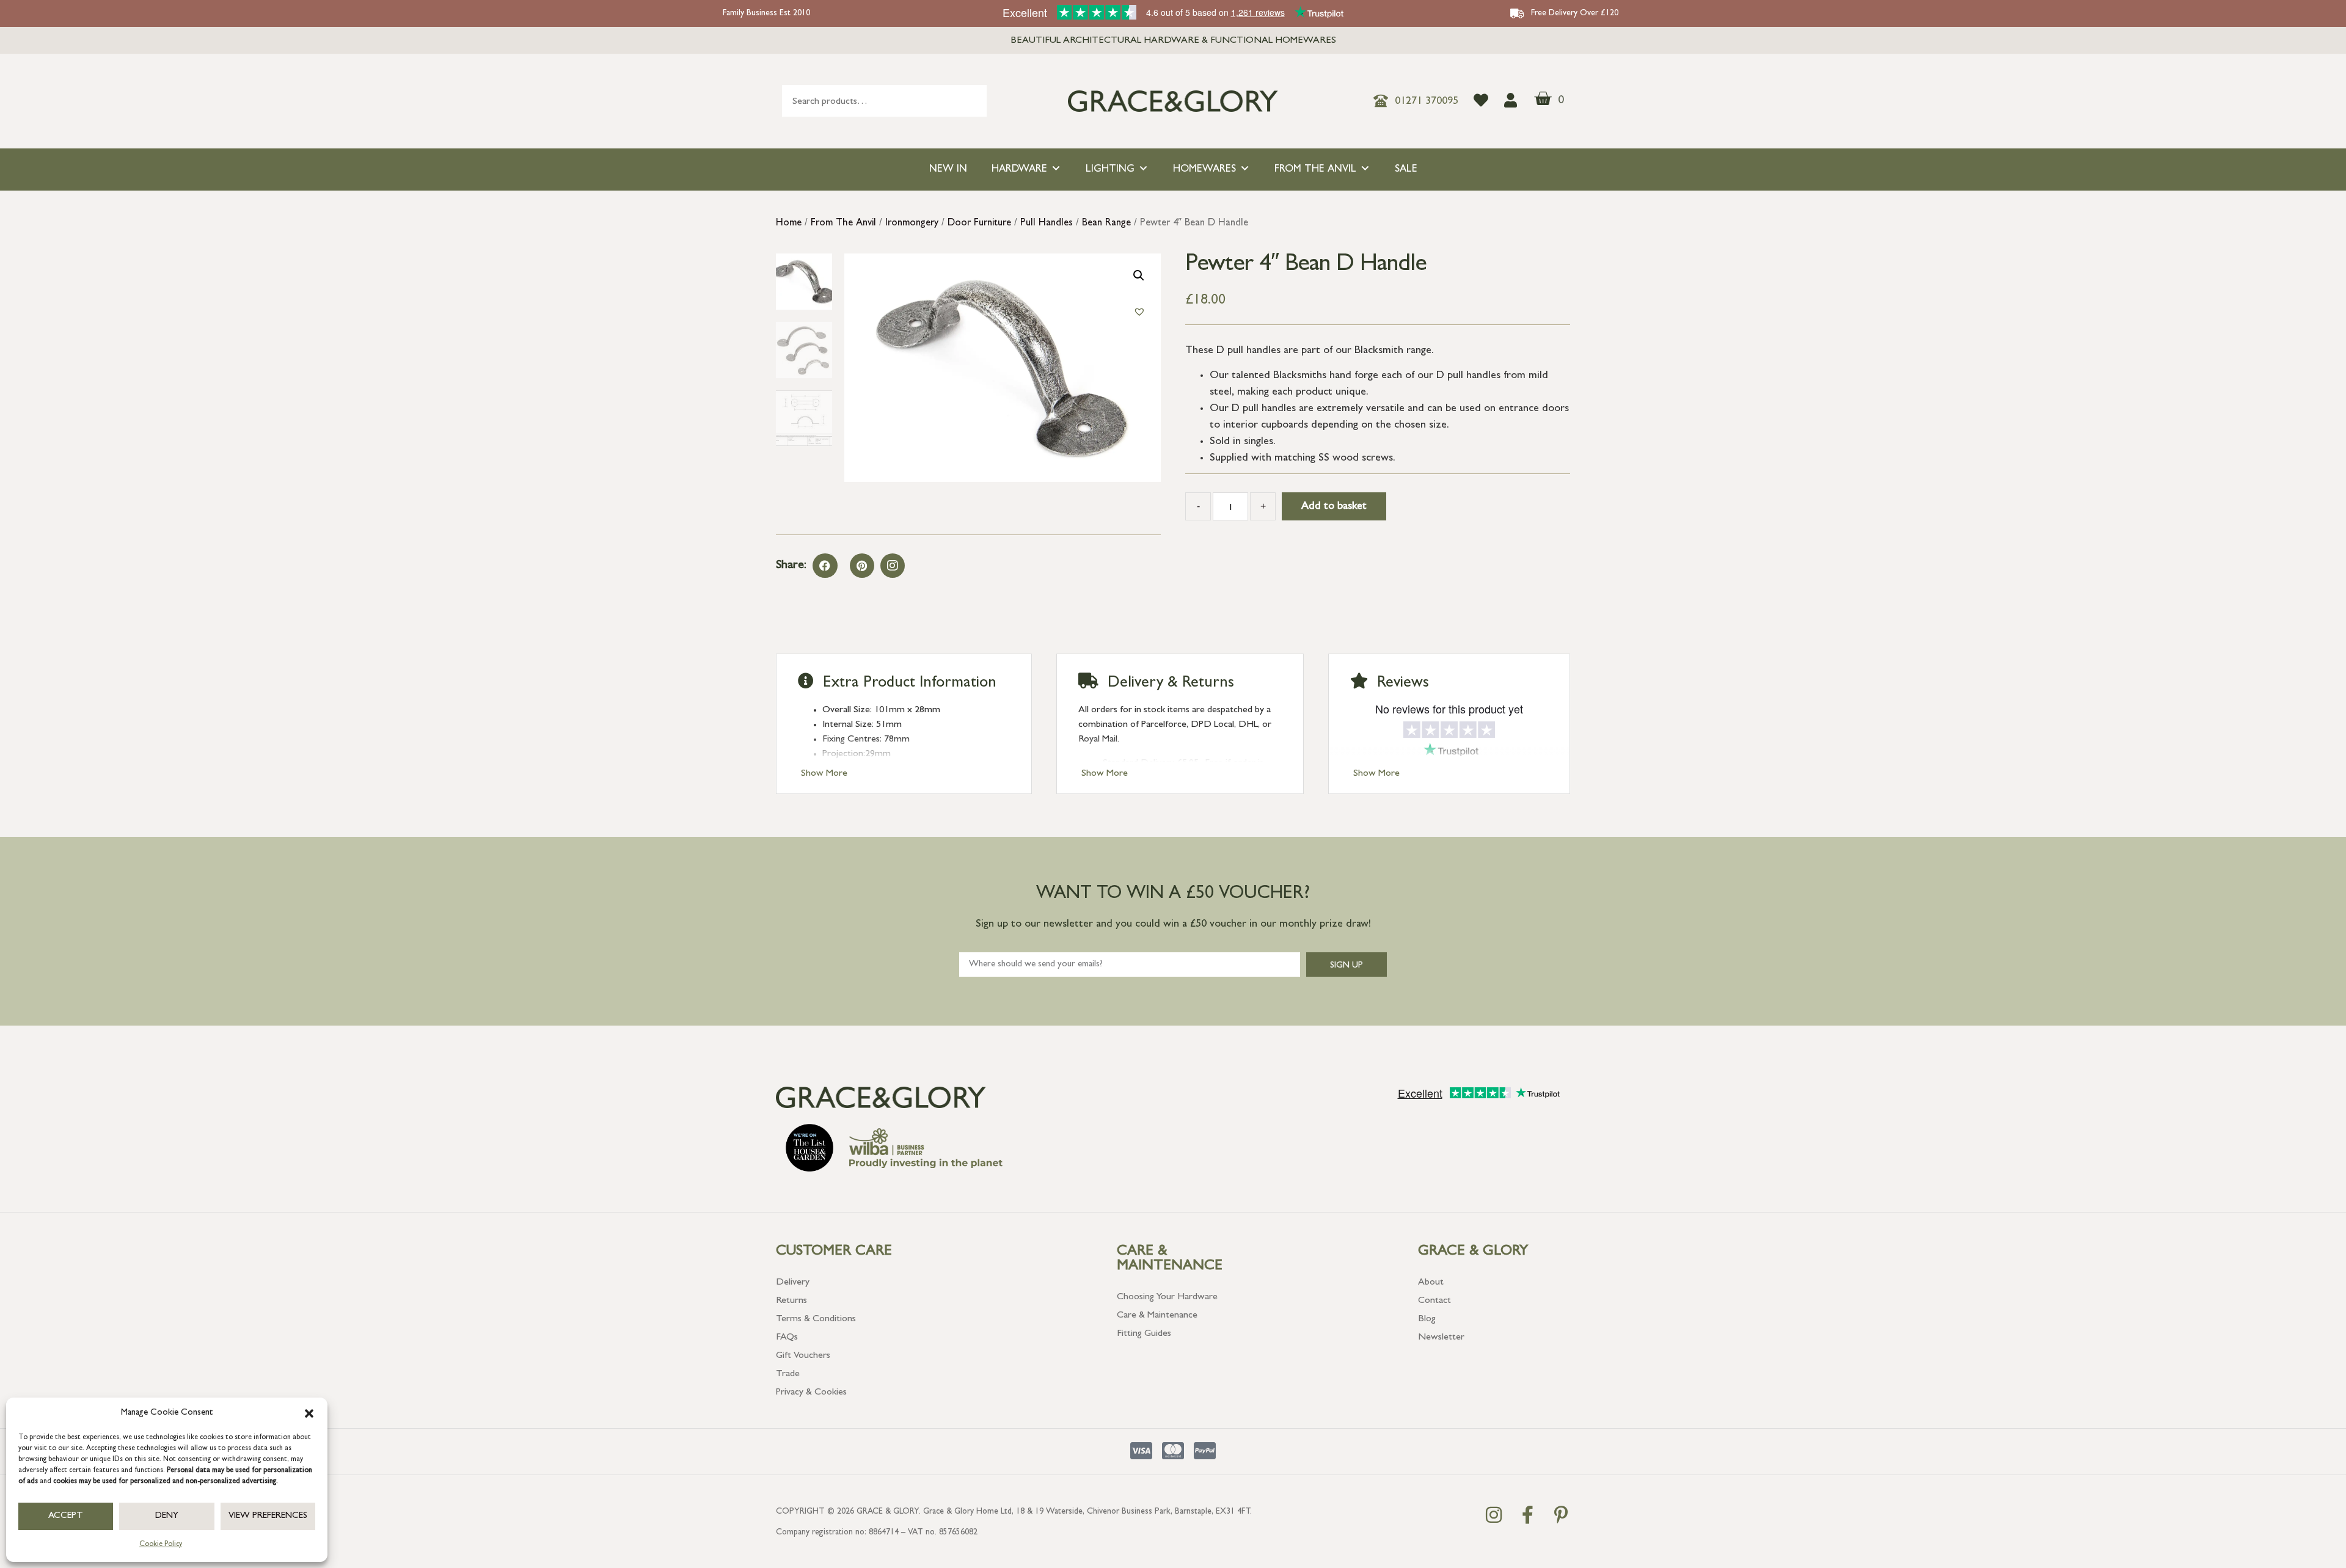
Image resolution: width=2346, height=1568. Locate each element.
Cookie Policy (161, 1545)
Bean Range (1106, 224)
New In (948, 170)
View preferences (268, 1516)
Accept (66, 1516)
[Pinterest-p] (1561, 1515)
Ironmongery (912, 224)
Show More (824, 774)
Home (789, 224)
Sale (1406, 170)
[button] (309, 1413)
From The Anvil (1315, 170)
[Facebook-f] (1527, 1515)
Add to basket (1334, 507)
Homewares (1204, 170)
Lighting (1110, 170)
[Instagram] (893, 566)
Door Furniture (979, 224)
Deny (167, 1516)
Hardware (1019, 170)
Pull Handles (1047, 224)
